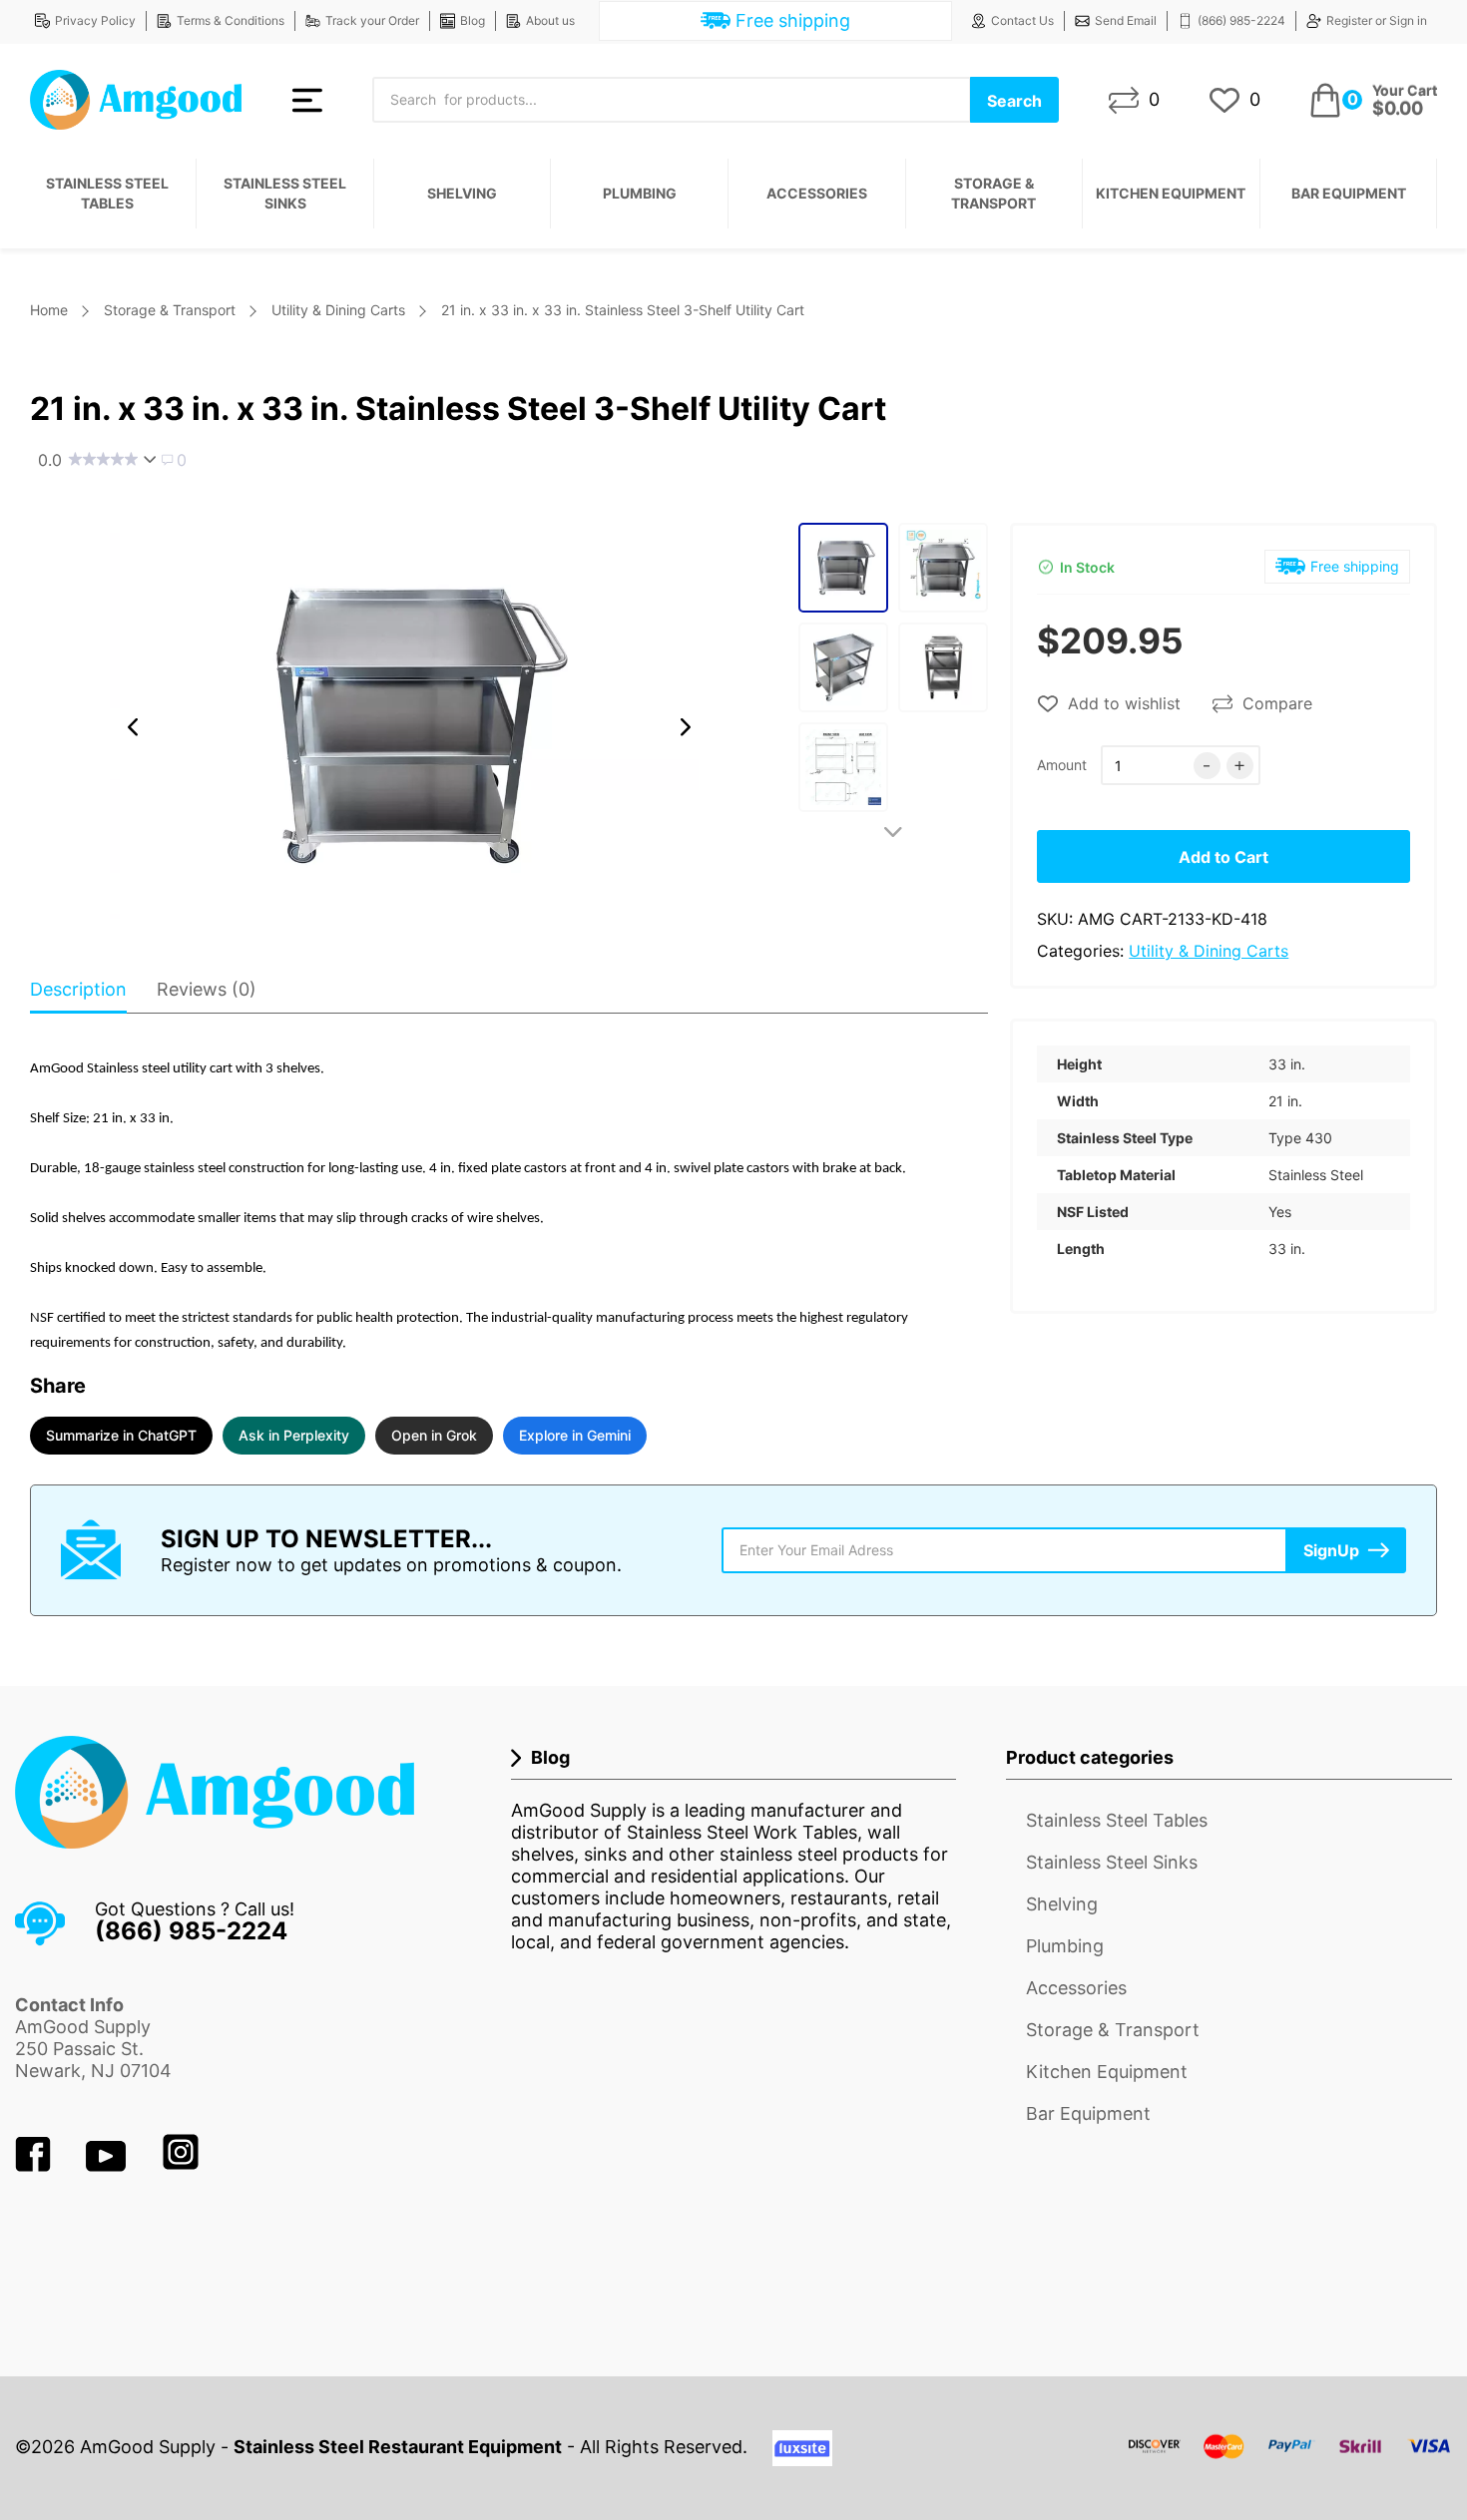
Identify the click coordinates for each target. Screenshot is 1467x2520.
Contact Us (1022, 20)
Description (78, 989)
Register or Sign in (1377, 20)
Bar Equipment (1349, 193)
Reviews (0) (207, 989)
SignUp (1331, 1550)
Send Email (1126, 20)
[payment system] (1290, 2459)
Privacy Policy (95, 20)
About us (550, 20)
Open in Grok (434, 1435)
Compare (1277, 703)
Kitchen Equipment (1171, 193)
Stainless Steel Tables (107, 193)
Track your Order (372, 20)
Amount (1062, 765)
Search (1014, 101)
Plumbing (640, 193)
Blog (473, 20)
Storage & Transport (993, 193)
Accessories (817, 193)
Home (49, 310)
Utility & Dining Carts (338, 310)
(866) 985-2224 (1241, 20)
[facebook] (35, 2165)
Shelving (462, 193)
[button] (133, 727)
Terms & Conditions (231, 20)
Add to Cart (1223, 857)
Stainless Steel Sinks (285, 193)
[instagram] (181, 2165)
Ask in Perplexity (294, 1435)
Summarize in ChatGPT (121, 1435)
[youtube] (108, 2165)
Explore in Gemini (575, 1435)
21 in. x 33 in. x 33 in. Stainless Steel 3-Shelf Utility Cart (623, 310)
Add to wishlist (1124, 703)
